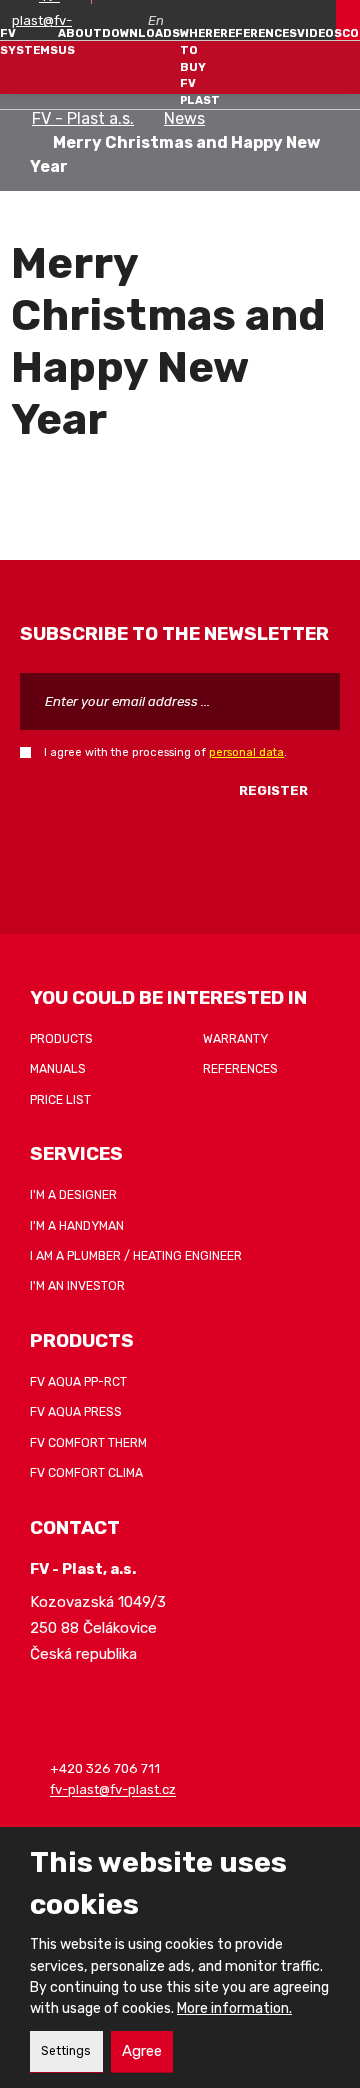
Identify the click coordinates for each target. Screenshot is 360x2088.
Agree (142, 2051)
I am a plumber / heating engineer (136, 1256)
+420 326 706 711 (105, 1768)
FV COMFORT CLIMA (86, 1473)
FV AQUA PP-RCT (78, 1382)
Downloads (141, 33)
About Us (80, 41)
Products (61, 1039)
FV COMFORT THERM (88, 1443)
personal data (246, 752)
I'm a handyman (77, 1226)
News (184, 118)
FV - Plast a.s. (83, 118)
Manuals (58, 1069)
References (258, 33)
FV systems (29, 41)
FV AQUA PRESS (76, 1412)
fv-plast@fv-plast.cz (113, 1790)
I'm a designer (73, 1195)
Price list (60, 1100)
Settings (66, 2051)
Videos (319, 33)
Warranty (235, 1039)
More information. (234, 2008)
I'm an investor (77, 1286)
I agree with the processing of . (165, 752)
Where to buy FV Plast (200, 67)
